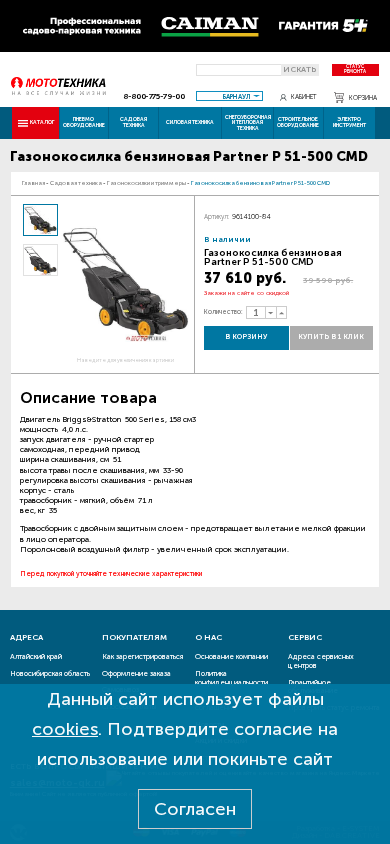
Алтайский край (36, 656)
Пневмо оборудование (84, 121)
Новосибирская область (50, 673)
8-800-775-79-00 (153, 96)
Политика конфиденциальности (231, 678)
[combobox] (230, 96)
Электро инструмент (349, 121)
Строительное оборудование (298, 121)
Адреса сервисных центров (321, 661)
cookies (65, 729)
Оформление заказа (136, 673)
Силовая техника (190, 122)
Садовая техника (133, 121)
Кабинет (304, 97)
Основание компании (231, 656)
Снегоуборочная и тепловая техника (248, 122)
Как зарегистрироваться (142, 656)
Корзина (363, 97)
